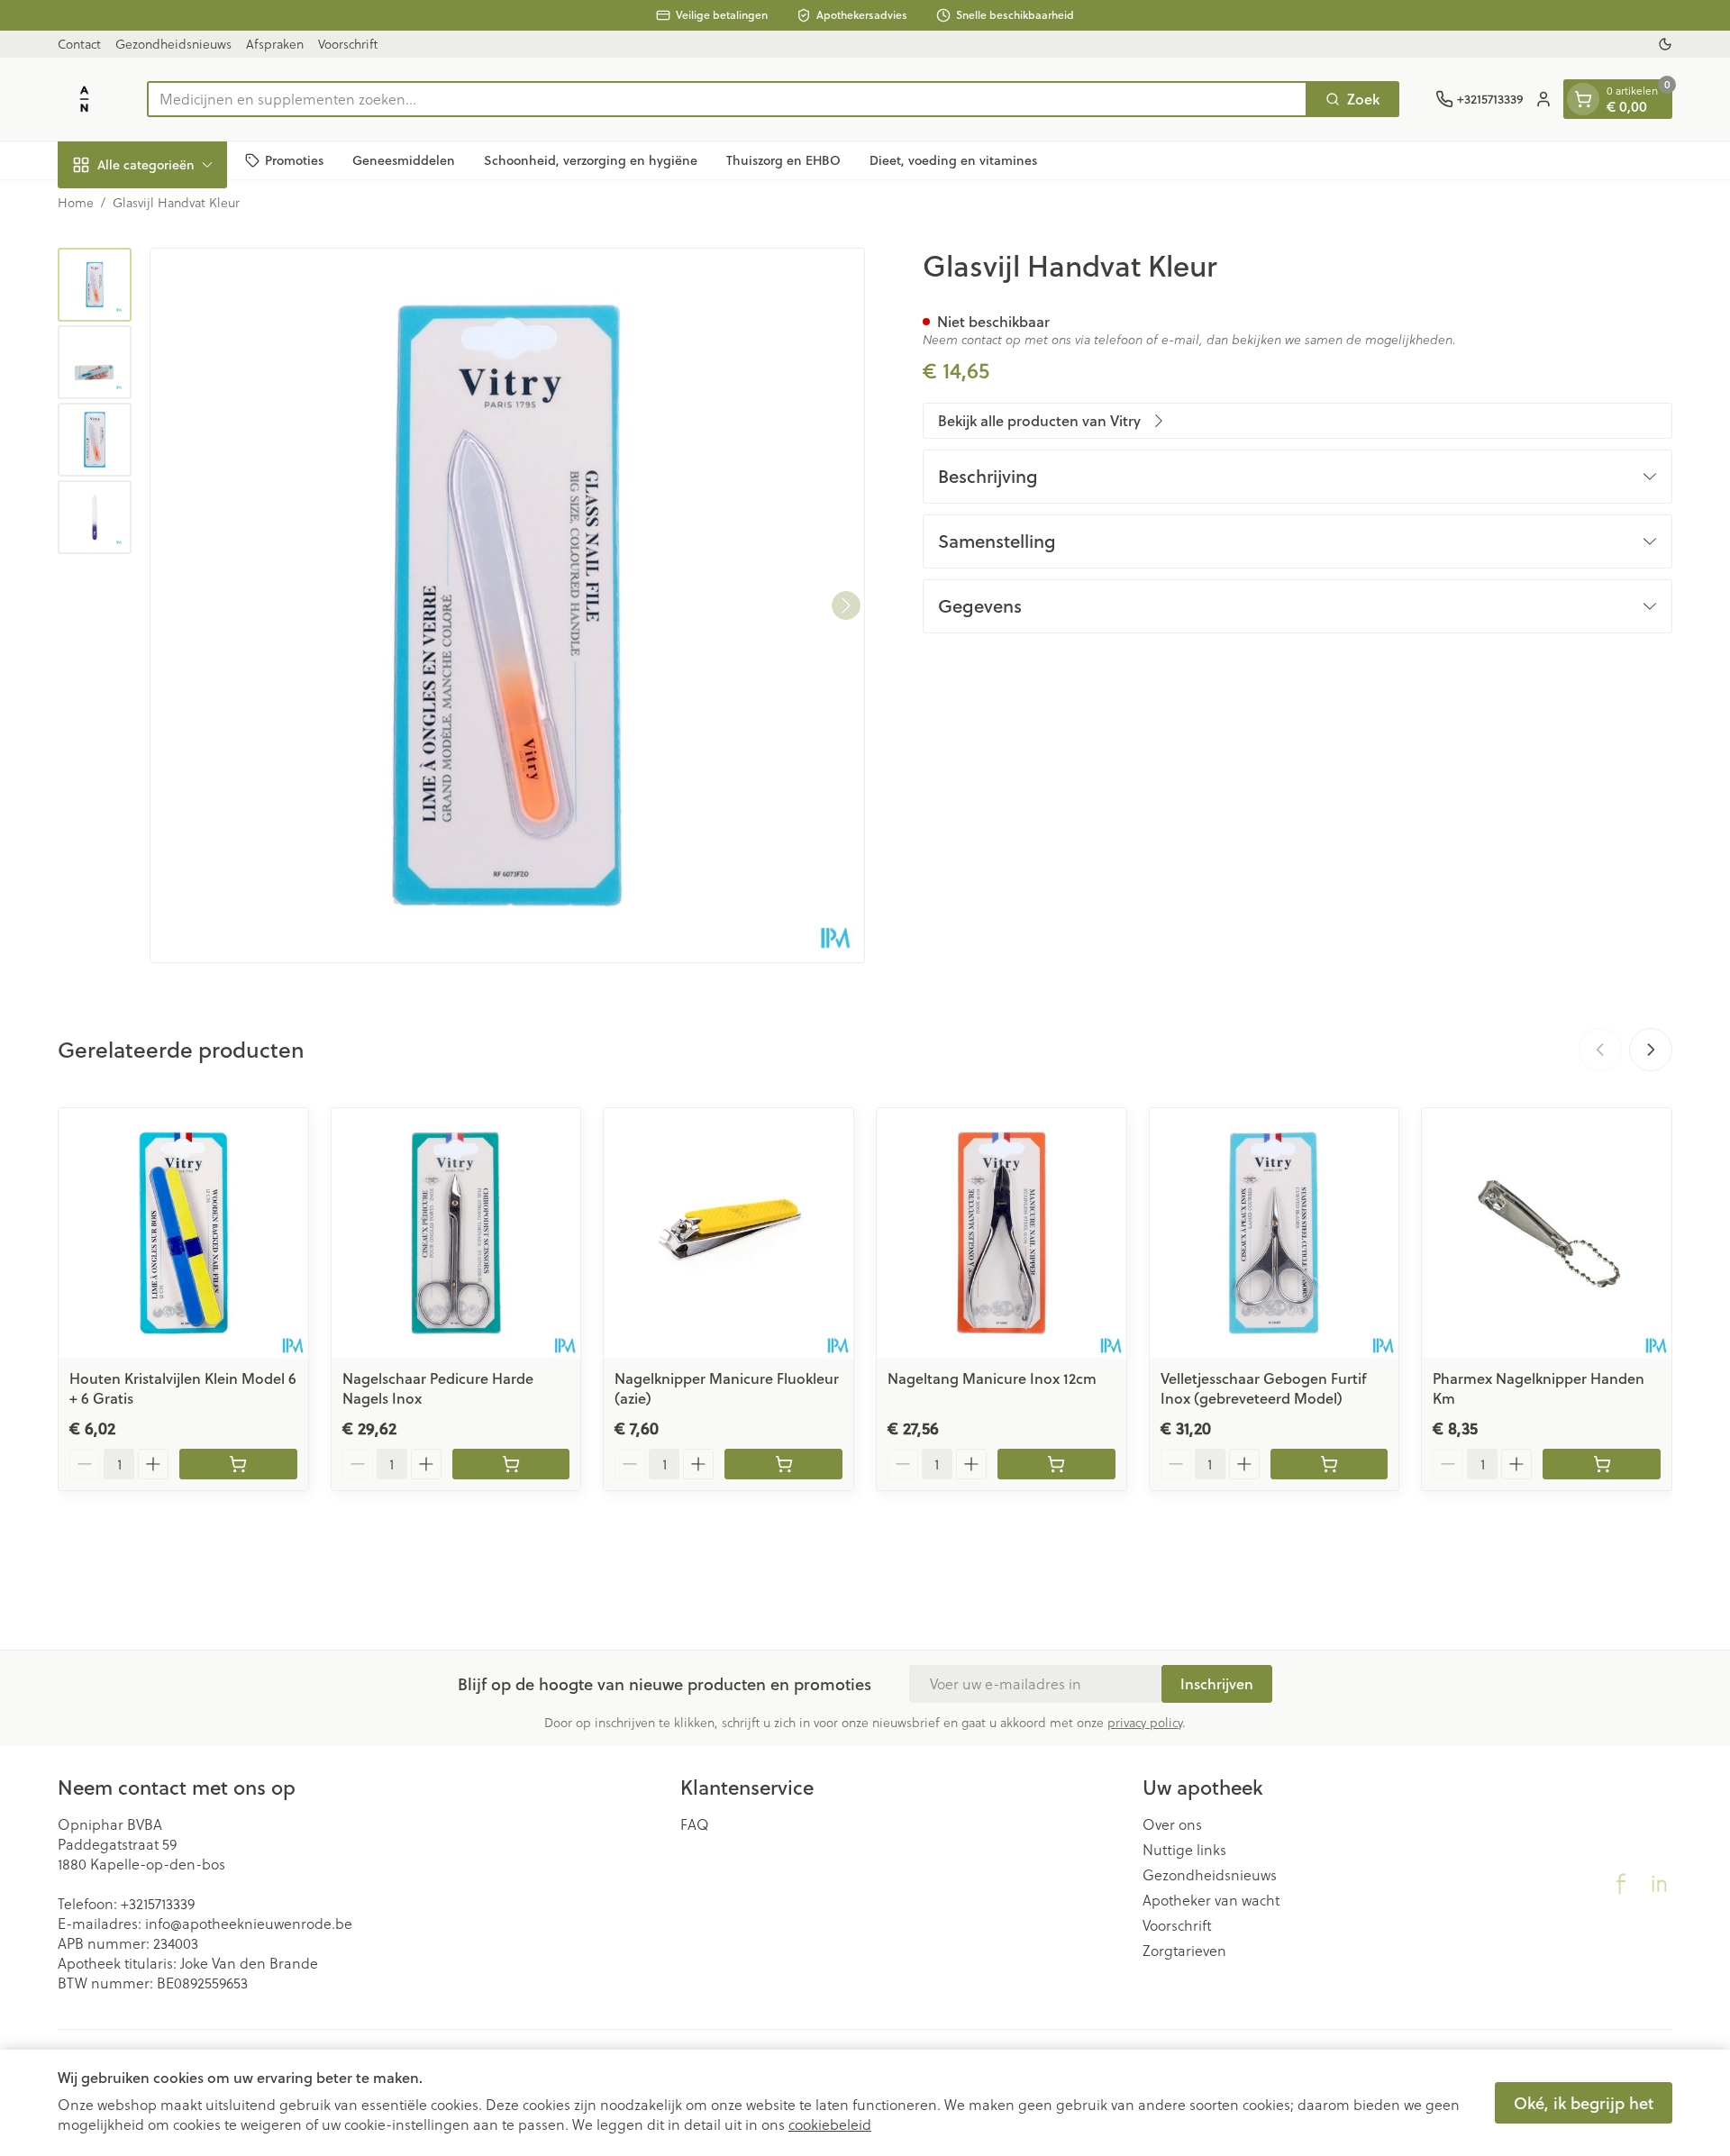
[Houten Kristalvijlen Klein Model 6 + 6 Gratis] (183, 1233)
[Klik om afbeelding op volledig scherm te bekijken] (507, 605)
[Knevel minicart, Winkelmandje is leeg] (1583, 99)
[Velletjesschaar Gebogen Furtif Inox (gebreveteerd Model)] (1275, 1233)
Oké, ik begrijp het (1584, 2103)
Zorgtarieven (1184, 1951)
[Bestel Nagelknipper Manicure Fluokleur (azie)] (783, 1464)
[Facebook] (1621, 1884)
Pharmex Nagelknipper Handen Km (1539, 1388)
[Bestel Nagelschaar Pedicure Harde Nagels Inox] (511, 1464)
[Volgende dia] (1651, 1050)
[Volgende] (846, 605)
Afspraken (275, 44)
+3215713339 (158, 1903)
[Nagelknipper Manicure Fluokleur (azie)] (728, 1233)
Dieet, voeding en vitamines (953, 159)
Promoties (294, 159)
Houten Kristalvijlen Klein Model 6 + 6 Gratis (183, 1388)
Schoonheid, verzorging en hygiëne (591, 159)
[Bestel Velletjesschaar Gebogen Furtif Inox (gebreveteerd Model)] (1329, 1464)
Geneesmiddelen (404, 159)
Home (76, 203)
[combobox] (727, 99)
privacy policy (1145, 1722)
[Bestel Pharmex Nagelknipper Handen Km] (1602, 1464)
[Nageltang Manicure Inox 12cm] (1002, 1233)
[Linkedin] (1659, 1884)
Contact (79, 44)
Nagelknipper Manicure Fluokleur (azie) (727, 1388)
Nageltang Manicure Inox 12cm (992, 1378)
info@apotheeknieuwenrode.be (249, 1923)
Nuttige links (1184, 1850)
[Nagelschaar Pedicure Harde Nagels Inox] (456, 1233)
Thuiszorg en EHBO (783, 159)
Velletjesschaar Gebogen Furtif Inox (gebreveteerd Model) (1263, 1388)
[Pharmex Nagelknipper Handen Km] (1547, 1233)
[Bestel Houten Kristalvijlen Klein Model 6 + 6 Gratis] (238, 1464)
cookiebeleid (830, 2124)
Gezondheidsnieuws (173, 44)
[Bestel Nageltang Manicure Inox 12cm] (1056, 1464)
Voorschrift (348, 44)
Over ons (1172, 1824)
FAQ (695, 1824)
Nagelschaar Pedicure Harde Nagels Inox (438, 1388)
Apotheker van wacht (1211, 1900)
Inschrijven (1217, 1683)
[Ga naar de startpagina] (84, 99)
